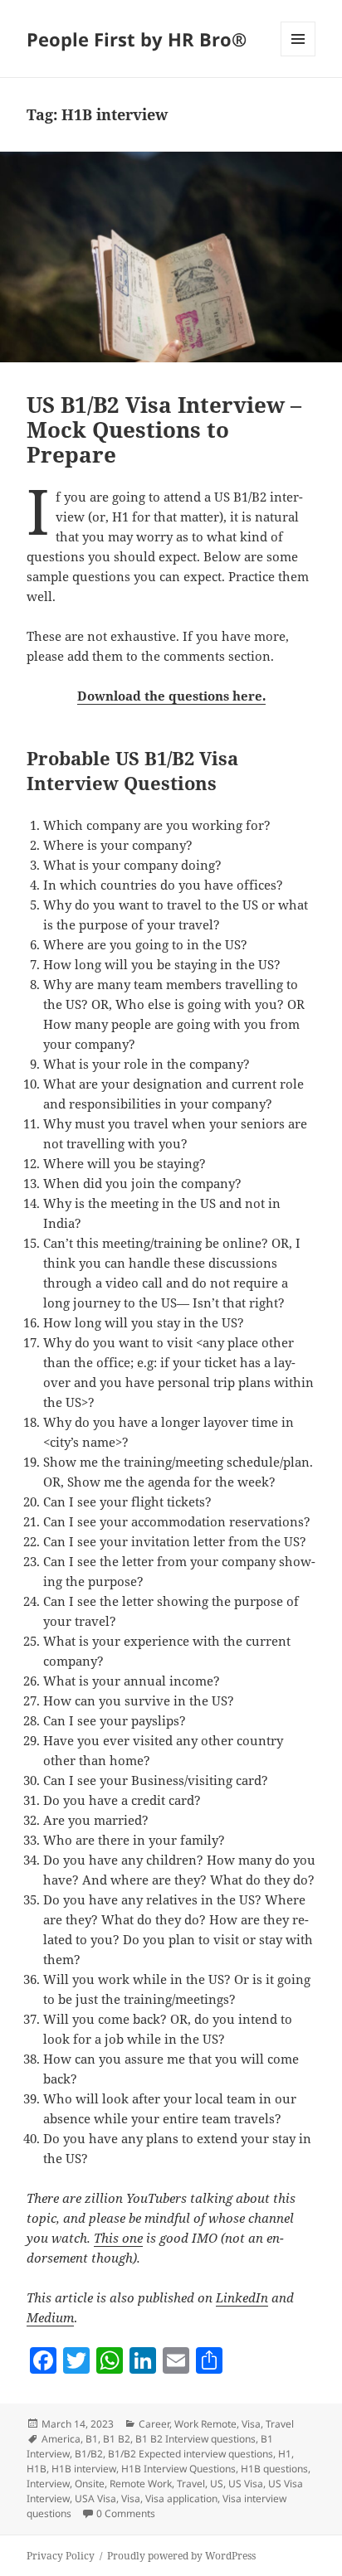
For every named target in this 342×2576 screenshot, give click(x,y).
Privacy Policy (61, 2556)
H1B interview (84, 2469)
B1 (92, 2439)
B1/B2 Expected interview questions (191, 2454)
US (217, 2484)
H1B (37, 2469)
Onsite (90, 2484)
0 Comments (126, 2513)
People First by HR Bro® (137, 39)
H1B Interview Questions (178, 2469)
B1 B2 (117, 2439)
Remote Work (141, 2484)
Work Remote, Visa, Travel (234, 2424)
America (61, 2439)
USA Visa (95, 2498)
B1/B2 (89, 2454)
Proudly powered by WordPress (181, 2556)
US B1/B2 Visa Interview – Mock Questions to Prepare (164, 429)
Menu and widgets (298, 56)
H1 (285, 2454)
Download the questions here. (171, 696)
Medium (50, 2317)
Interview (48, 2484)
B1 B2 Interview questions (195, 2439)
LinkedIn (242, 2297)
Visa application (181, 2498)
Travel (191, 2484)
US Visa (246, 2484)
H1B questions (274, 2469)
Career (154, 2424)
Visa (131, 2498)
